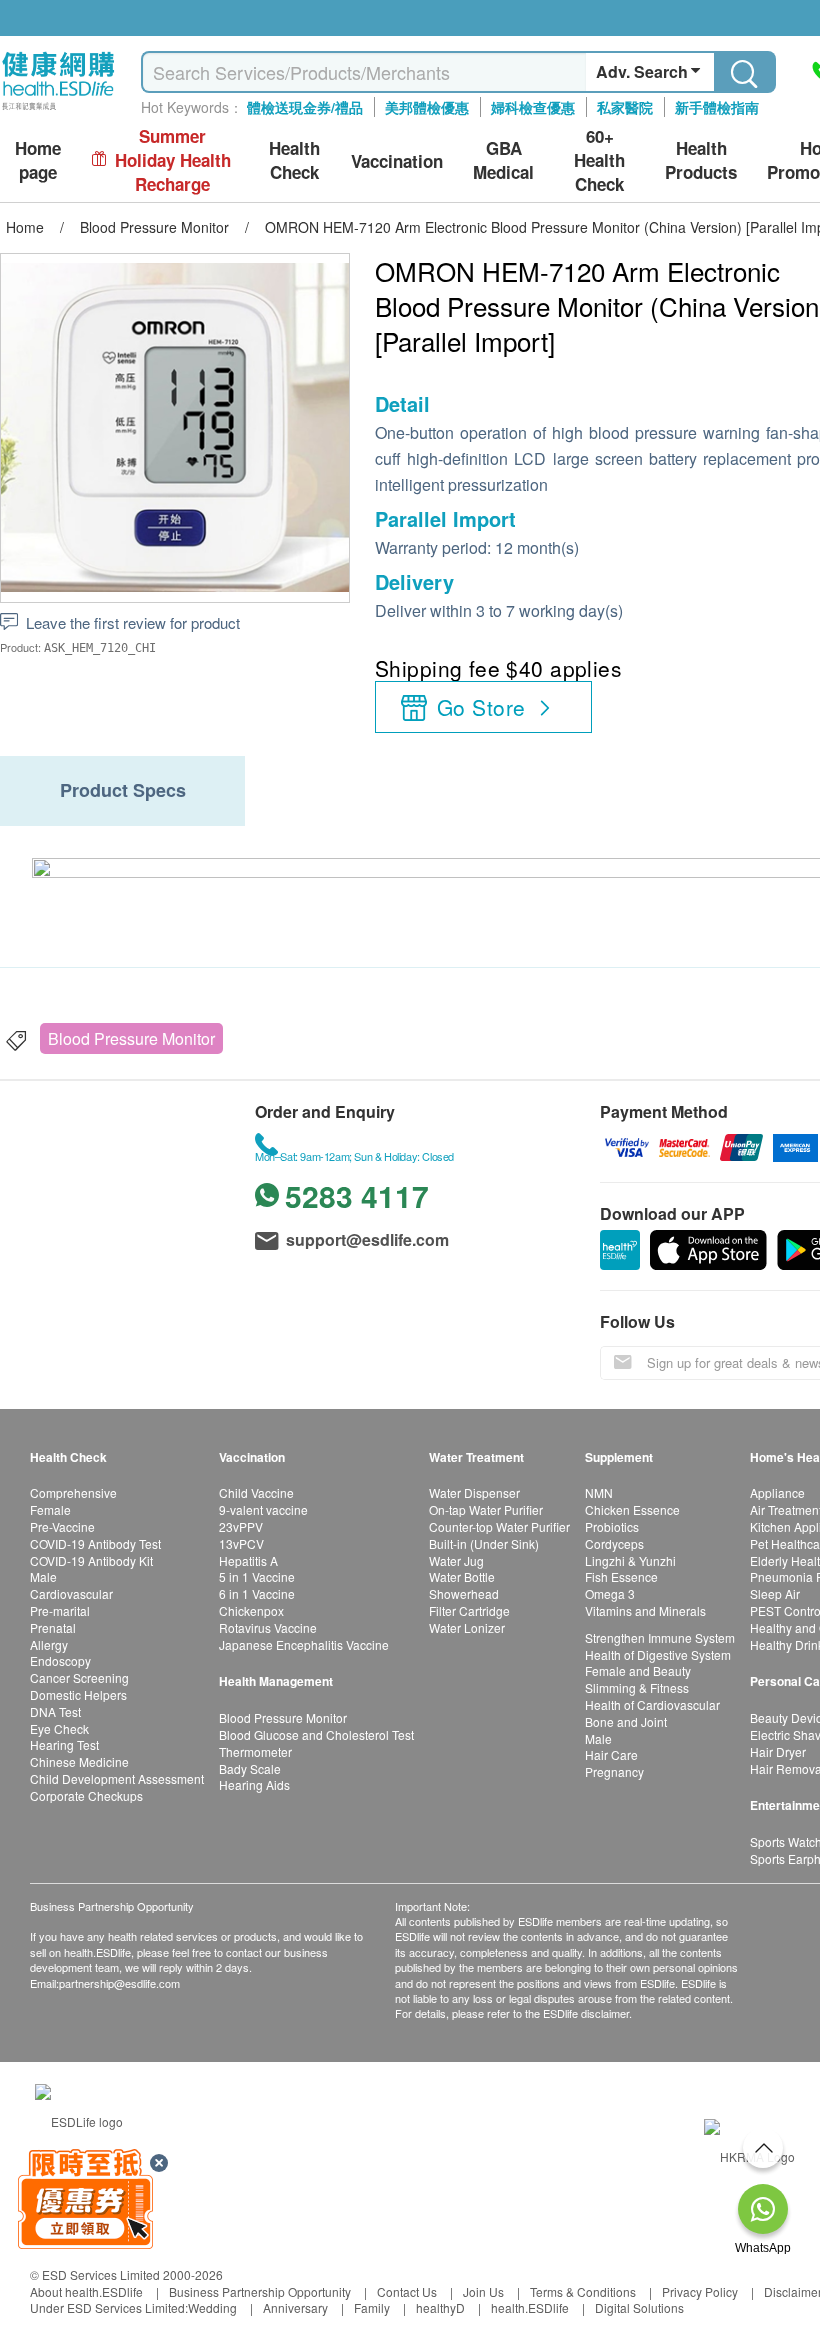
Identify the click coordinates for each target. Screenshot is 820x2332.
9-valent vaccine (263, 1509)
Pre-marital (60, 1610)
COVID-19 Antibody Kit (91, 1560)
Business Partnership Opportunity (260, 2291)
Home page (38, 160)
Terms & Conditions (583, 2291)
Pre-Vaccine (62, 1526)
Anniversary (295, 2307)
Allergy (49, 1644)
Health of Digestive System (658, 1654)
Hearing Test (64, 1744)
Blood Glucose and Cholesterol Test (316, 1734)
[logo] (58, 110)
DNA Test (55, 1711)
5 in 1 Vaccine (257, 1576)
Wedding (212, 2307)
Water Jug (456, 1560)
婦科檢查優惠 (533, 107)
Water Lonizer (467, 1627)
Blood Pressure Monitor (131, 1038)
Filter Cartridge (469, 1610)
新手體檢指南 (717, 107)
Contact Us (407, 2291)
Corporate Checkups (86, 1795)
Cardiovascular (71, 1593)
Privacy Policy (700, 2291)
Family (372, 2307)
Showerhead (464, 1593)
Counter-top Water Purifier (499, 1526)
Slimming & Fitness (637, 1687)
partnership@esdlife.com (119, 1983)
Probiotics (612, 1526)
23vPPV (241, 1526)
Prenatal (53, 1627)
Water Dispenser (474, 1492)
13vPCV (241, 1543)
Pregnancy (614, 1771)
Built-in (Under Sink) (484, 1543)
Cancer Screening (79, 1677)
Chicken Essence (632, 1509)
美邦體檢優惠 (427, 107)
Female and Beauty (638, 1670)
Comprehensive (73, 1492)
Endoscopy (60, 1660)
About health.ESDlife (86, 2291)
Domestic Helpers (78, 1694)
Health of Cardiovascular (652, 1704)
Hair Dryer (778, 1751)
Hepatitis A (248, 1560)
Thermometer (255, 1751)
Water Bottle (462, 1576)
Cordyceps (614, 1543)
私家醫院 (625, 107)
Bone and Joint (626, 1721)
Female (50, 1509)
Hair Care (611, 1754)
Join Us (483, 2291)
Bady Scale (250, 1768)
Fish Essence (621, 1576)
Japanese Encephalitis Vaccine (304, 1644)
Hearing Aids (254, 1784)
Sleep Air (775, 1593)
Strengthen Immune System (660, 1637)
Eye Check (59, 1728)
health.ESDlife (530, 2307)
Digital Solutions (639, 2307)
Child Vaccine (256, 1492)
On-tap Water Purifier (486, 1509)
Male (43, 1576)
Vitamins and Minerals (645, 1610)
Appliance (777, 1492)
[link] (79, 2119)
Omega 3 (610, 1593)
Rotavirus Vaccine (268, 1627)
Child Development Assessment (117, 1778)
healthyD (440, 2307)
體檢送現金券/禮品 (305, 107)
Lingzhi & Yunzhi (630, 1560)
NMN (599, 1492)
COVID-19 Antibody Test (95, 1543)
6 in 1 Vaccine (257, 1593)
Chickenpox (251, 1610)
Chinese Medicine (79, 1761)
